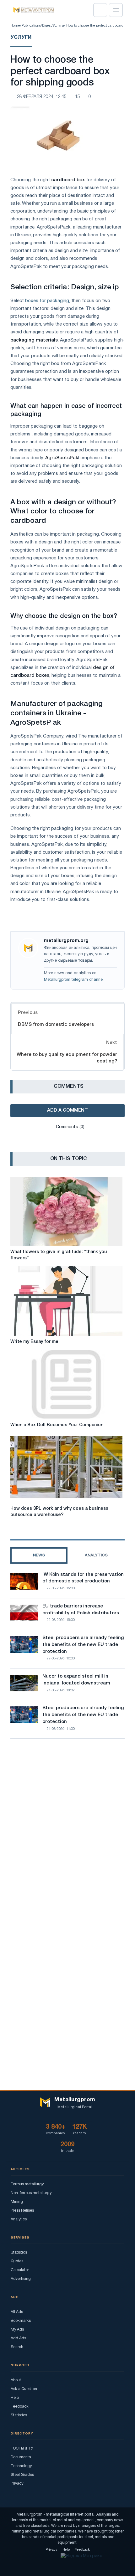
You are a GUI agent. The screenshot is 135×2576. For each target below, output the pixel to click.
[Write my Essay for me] (66, 1301)
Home (15, 26)
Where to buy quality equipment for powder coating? (67, 1058)
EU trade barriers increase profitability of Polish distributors (81, 1610)
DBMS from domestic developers (56, 1025)
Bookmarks (21, 2321)
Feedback (20, 2406)
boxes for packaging (47, 301)
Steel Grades (22, 2475)
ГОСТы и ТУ (22, 2448)
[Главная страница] (32, 10)
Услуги (58, 26)
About (16, 2380)
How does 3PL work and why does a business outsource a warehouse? (59, 1512)
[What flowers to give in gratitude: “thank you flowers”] (66, 1211)
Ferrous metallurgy (27, 2184)
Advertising (21, 2279)
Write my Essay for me (34, 1342)
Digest (47, 26)
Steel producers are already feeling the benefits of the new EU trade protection (83, 1645)
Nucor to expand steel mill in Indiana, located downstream (76, 1680)
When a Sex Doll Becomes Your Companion (57, 1425)
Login (100, 10)
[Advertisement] (67, 1822)
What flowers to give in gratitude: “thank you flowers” (59, 1255)
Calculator (20, 2270)
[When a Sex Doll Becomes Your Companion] (66, 1384)
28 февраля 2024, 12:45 (42, 97)
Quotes (17, 2261)
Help (15, 2398)
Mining (17, 2202)
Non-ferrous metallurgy (31, 2193)
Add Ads (18, 2338)
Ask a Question (24, 2389)
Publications (31, 26)
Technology (21, 2466)
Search (17, 2347)
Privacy (17, 2483)
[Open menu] (116, 10)
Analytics (19, 2219)
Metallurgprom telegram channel (74, 980)
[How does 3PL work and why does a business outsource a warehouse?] (66, 1468)
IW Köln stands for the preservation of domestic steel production (83, 1578)
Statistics (19, 2252)
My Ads (17, 2329)
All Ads (17, 2312)
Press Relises (22, 2211)
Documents (21, 2457)
